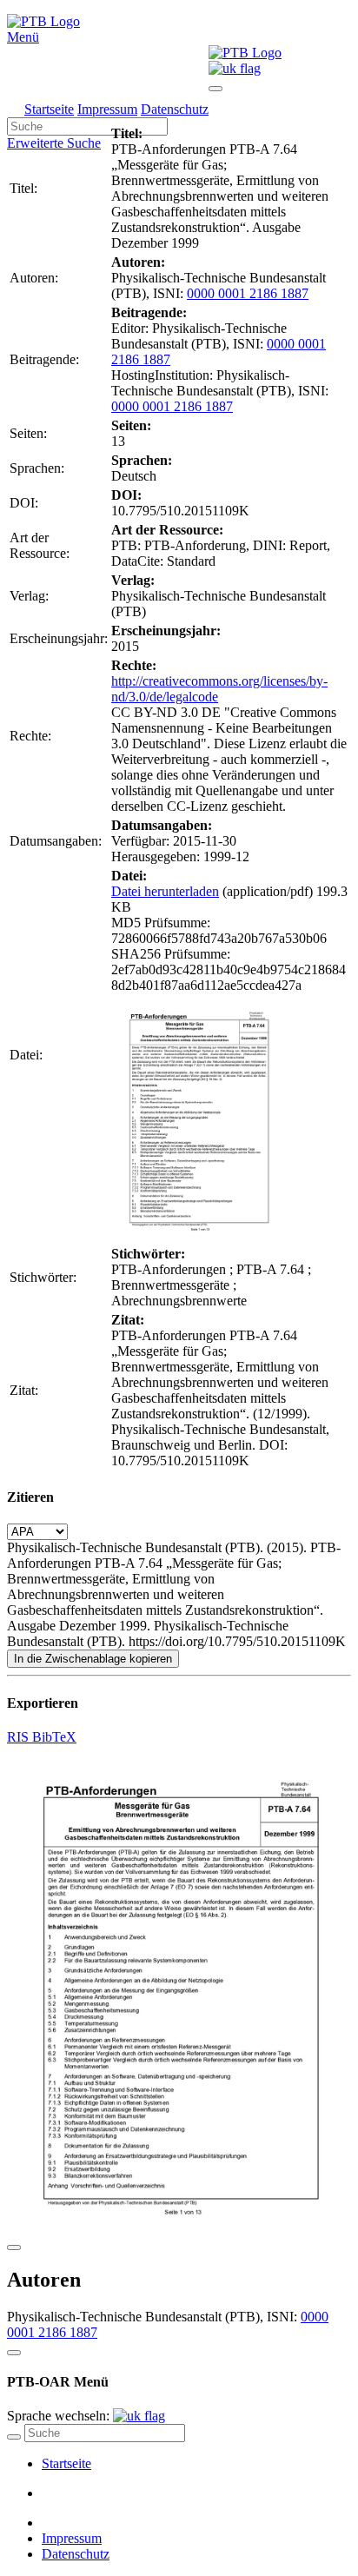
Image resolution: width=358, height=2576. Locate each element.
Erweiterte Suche (54, 143)
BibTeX (54, 1737)
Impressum (107, 109)
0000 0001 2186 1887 (248, 293)
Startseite (49, 109)
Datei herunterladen (165, 891)
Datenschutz (175, 109)
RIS (20, 1737)
